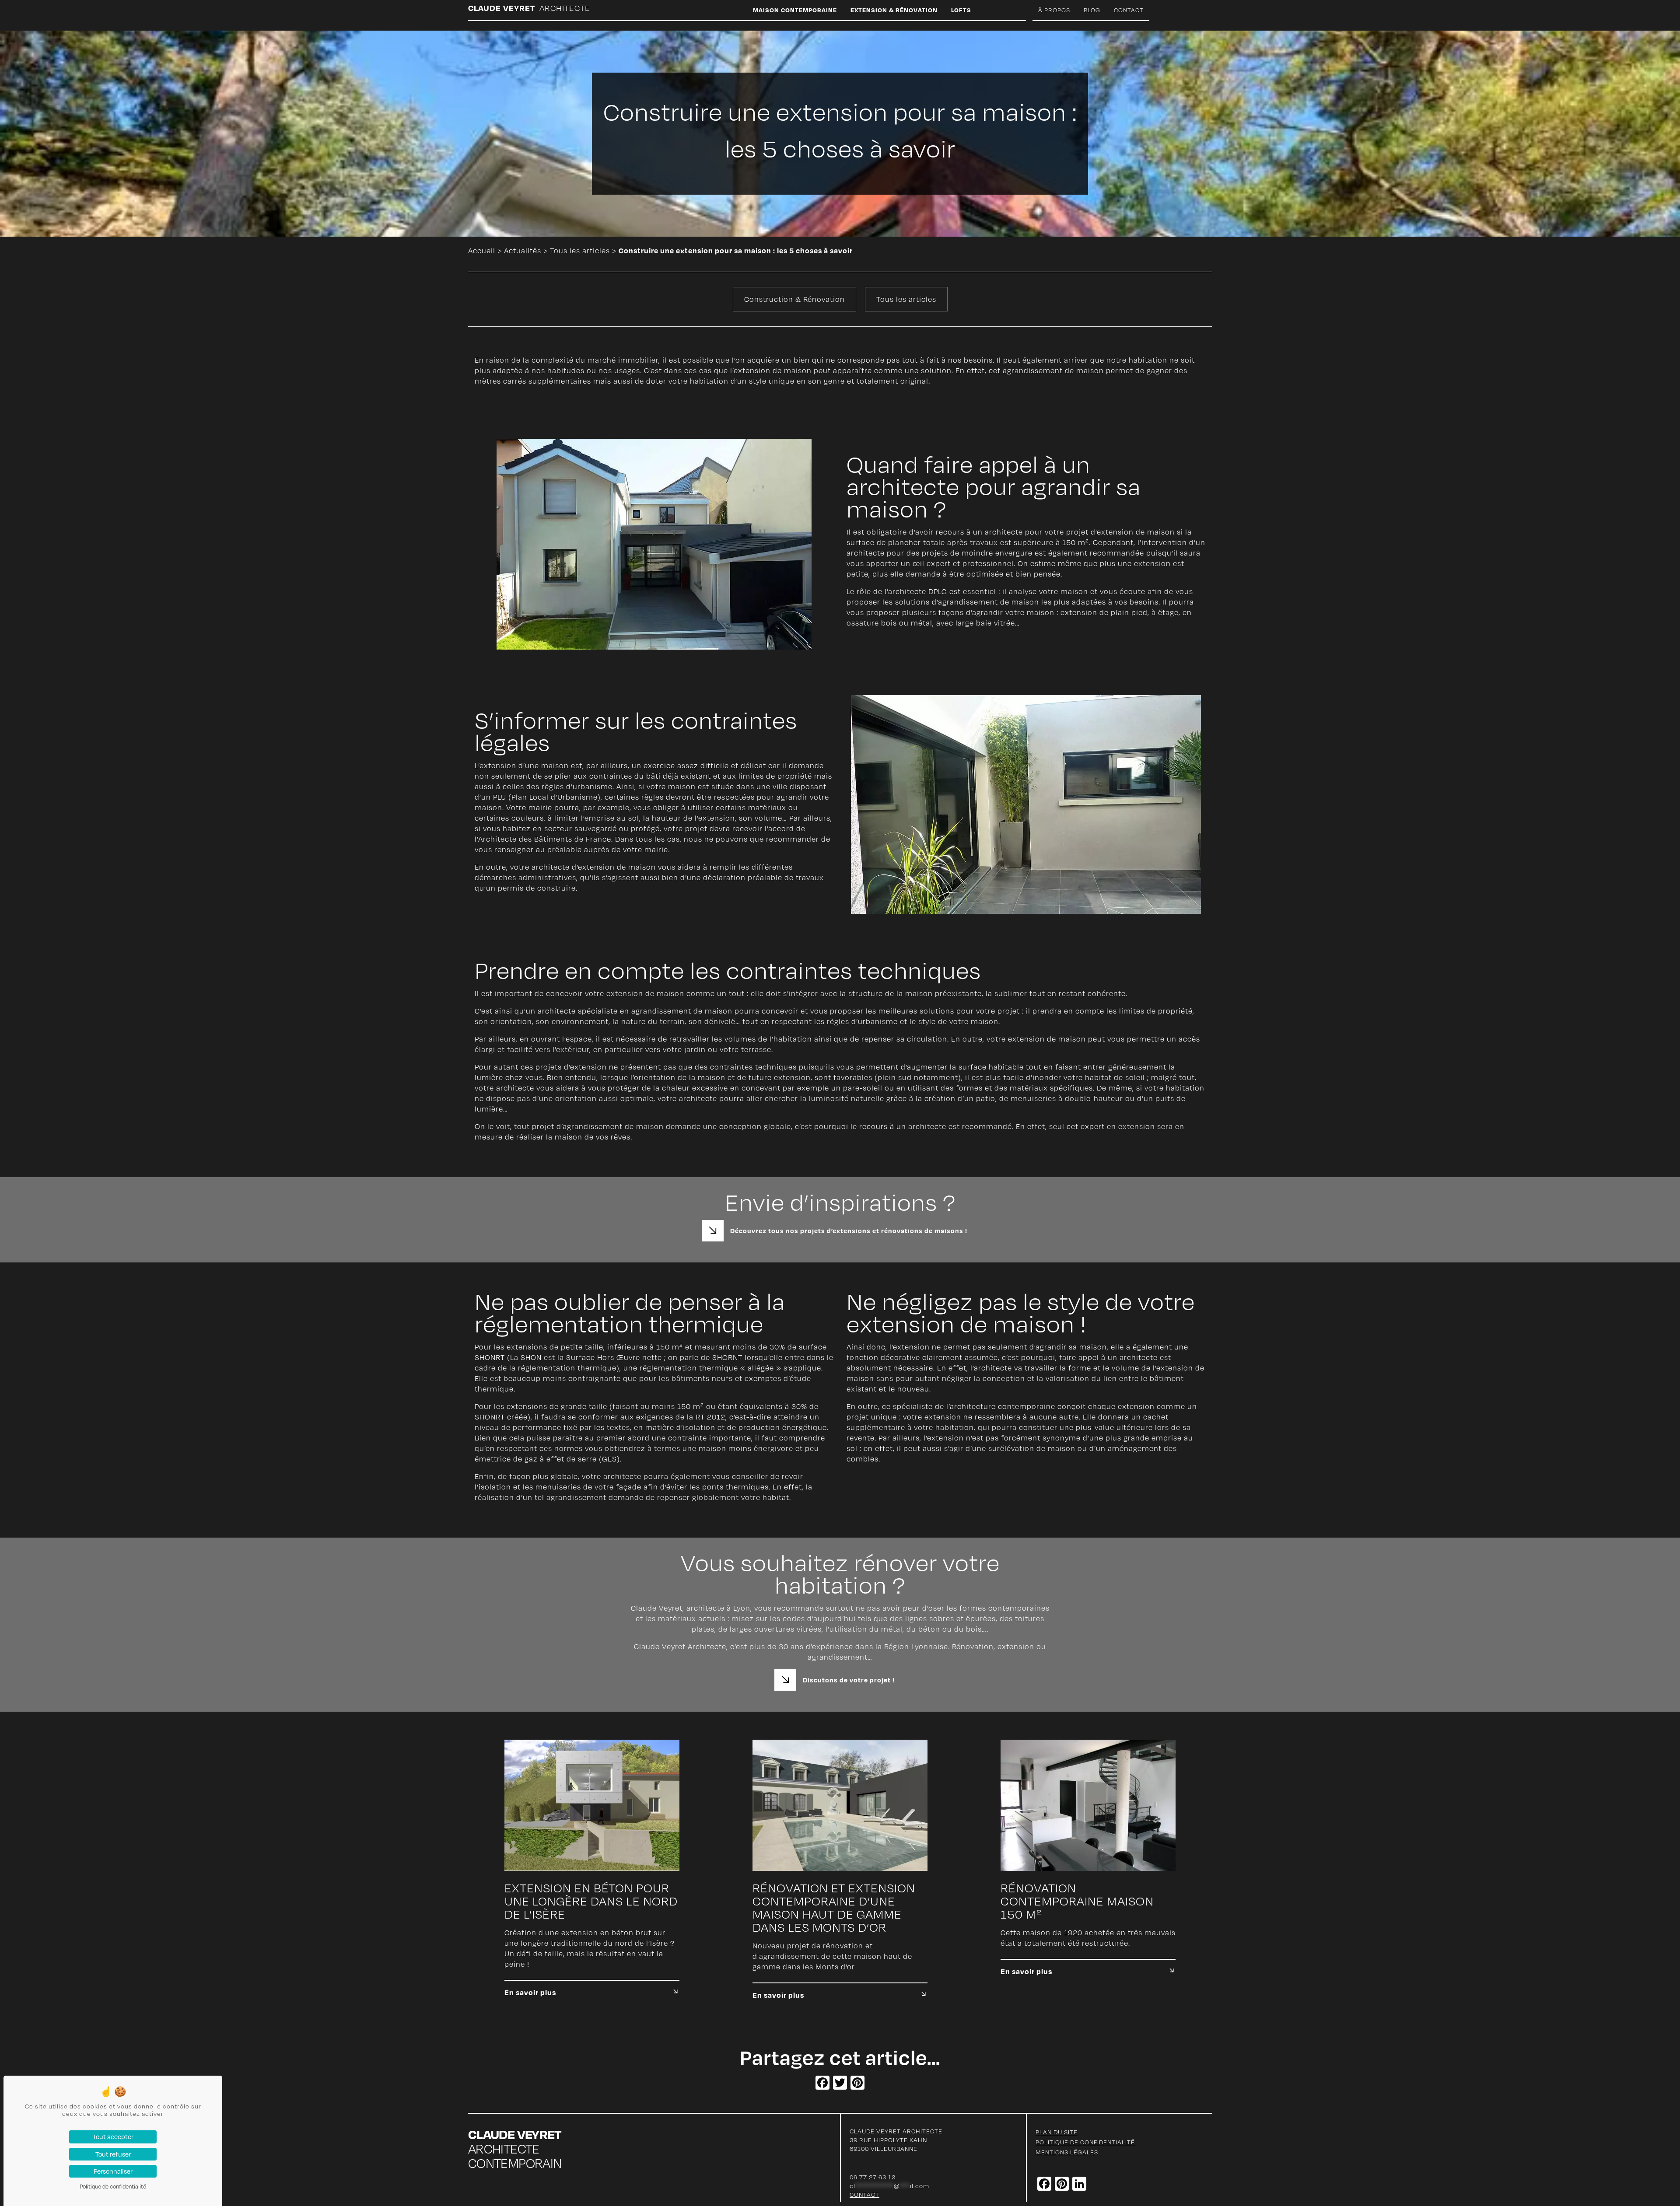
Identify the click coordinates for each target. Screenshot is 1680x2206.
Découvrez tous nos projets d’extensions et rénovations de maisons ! (849, 1231)
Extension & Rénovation (894, 10)
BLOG (1092, 10)
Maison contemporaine (795, 10)
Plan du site (1057, 2132)
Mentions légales (1067, 2152)
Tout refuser (113, 2154)
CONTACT (864, 2194)
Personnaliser (113, 2171)
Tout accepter (113, 2136)
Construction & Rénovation (794, 299)
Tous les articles (580, 251)
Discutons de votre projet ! (849, 1680)
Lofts (961, 10)
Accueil (482, 251)
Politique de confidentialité (1085, 2142)
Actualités (523, 251)
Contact (1129, 10)
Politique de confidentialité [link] (113, 2186)
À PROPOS (1054, 10)
